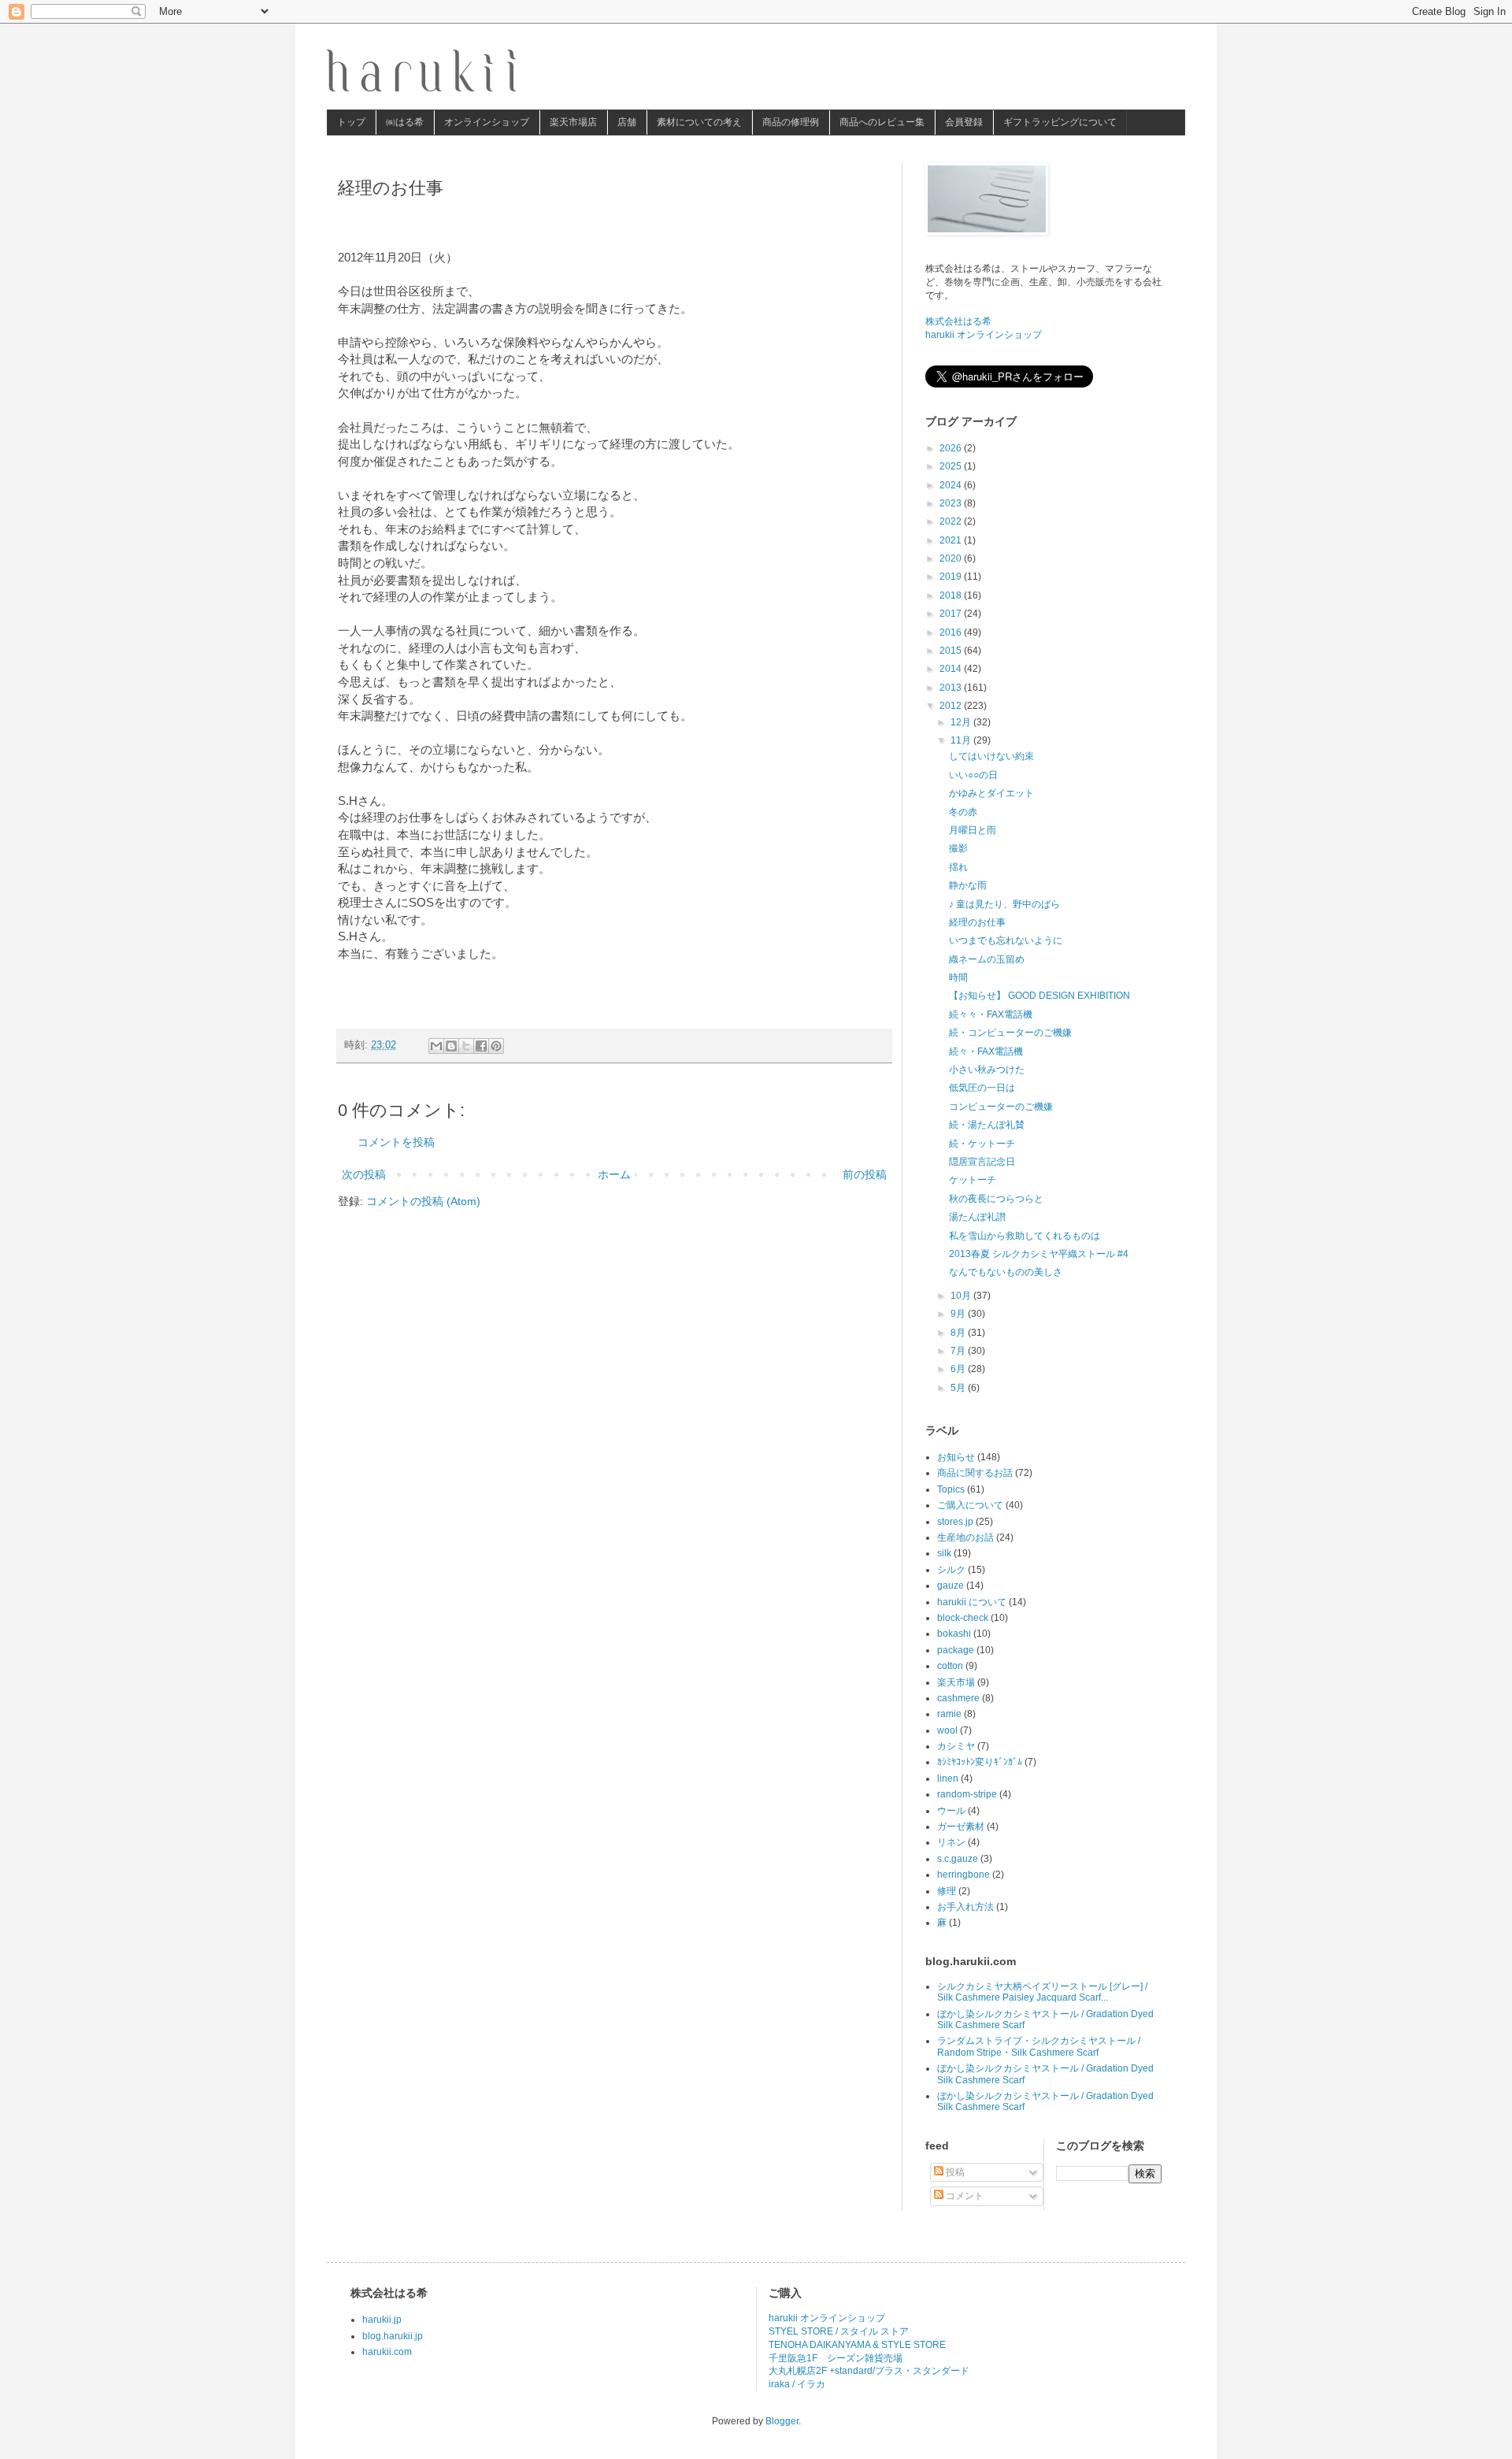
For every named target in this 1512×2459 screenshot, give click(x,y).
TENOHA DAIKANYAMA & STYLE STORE (857, 2345)
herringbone (964, 1875)
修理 (947, 1891)
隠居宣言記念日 (982, 1162)
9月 (959, 1314)
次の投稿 (364, 1174)
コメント (964, 2196)
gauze (951, 1586)
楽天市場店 (573, 122)
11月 (962, 740)
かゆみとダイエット (991, 793)
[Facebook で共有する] (481, 1046)
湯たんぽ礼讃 (977, 1217)
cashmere (958, 1698)
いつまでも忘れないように (1006, 940)
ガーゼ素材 (961, 1827)
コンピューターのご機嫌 (1001, 1107)
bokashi (954, 1634)
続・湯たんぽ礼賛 (987, 1125)
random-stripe (967, 1794)
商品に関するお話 (975, 1473)
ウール (951, 1811)
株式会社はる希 (958, 321)
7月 (959, 1351)
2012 (952, 706)
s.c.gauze (958, 1859)
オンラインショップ (487, 122)
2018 (952, 595)
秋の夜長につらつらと (996, 1199)
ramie (949, 1714)
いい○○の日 (973, 775)
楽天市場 (956, 1682)
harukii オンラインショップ (984, 335)
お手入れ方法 (965, 1907)
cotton (950, 1666)
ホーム (614, 1174)
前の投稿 (865, 1174)
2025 (952, 466)
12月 (962, 722)
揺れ (958, 867)
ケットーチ (973, 1180)
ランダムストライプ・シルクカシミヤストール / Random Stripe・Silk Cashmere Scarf (1039, 2046)
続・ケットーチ (982, 1144)
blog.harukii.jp (393, 2336)
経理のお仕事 (977, 922)
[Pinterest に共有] (496, 1046)
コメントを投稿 (396, 1142)
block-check (963, 1618)
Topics (951, 1489)
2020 (952, 558)
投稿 (954, 2172)
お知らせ (956, 1457)
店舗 (627, 122)
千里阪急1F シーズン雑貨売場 (836, 2358)
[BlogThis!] (451, 1046)
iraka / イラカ (797, 2384)
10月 (962, 1296)
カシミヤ (956, 1746)
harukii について (972, 1602)
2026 (952, 448)
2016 (952, 632)
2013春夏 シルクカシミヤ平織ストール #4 (1039, 1254)
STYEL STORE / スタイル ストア (839, 2331)
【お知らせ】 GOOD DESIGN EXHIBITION (1039, 996)
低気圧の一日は (982, 1088)
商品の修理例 (791, 122)
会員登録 (964, 122)
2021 (952, 540)
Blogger (782, 2421)
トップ (351, 122)
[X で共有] (466, 1046)
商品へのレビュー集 (882, 122)
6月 (959, 1369)
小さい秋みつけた (987, 1070)
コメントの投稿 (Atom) (423, 1201)
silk (944, 1553)
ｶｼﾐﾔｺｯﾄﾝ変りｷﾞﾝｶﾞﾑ (980, 1762)
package (956, 1650)
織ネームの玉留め (987, 959)
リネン (951, 1842)
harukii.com (387, 2352)
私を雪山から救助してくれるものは (1025, 1236)
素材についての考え (699, 122)
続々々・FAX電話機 (991, 1014)
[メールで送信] (436, 1046)
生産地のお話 (965, 1537)
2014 (952, 669)
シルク (951, 1570)
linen (948, 1778)
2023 (952, 503)
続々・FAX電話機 (986, 1051)
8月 (959, 1333)
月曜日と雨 (973, 830)
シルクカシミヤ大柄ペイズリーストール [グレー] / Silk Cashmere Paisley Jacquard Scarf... (1042, 1992)
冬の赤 (963, 812)
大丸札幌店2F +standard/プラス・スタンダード (869, 2371)
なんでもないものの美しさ (1006, 1272)
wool (947, 1730)
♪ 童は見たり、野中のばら (1004, 904)
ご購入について (970, 1505)
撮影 (958, 848)
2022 (952, 521)
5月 (959, 1388)
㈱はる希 (405, 122)
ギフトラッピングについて (1060, 122)
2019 (952, 577)
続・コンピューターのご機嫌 (1010, 1033)
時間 (958, 977)
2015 (952, 651)
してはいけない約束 (991, 756)
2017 (952, 614)
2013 (952, 688)
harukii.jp (382, 2320)
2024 (952, 485)
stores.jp (955, 1522)
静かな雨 (968, 885)
